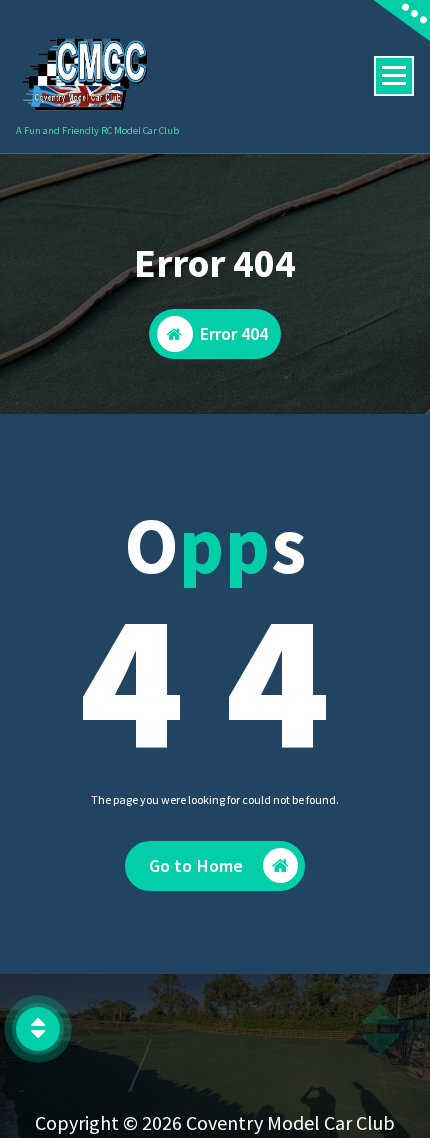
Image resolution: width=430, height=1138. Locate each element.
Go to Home (196, 865)
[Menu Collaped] (394, 76)
